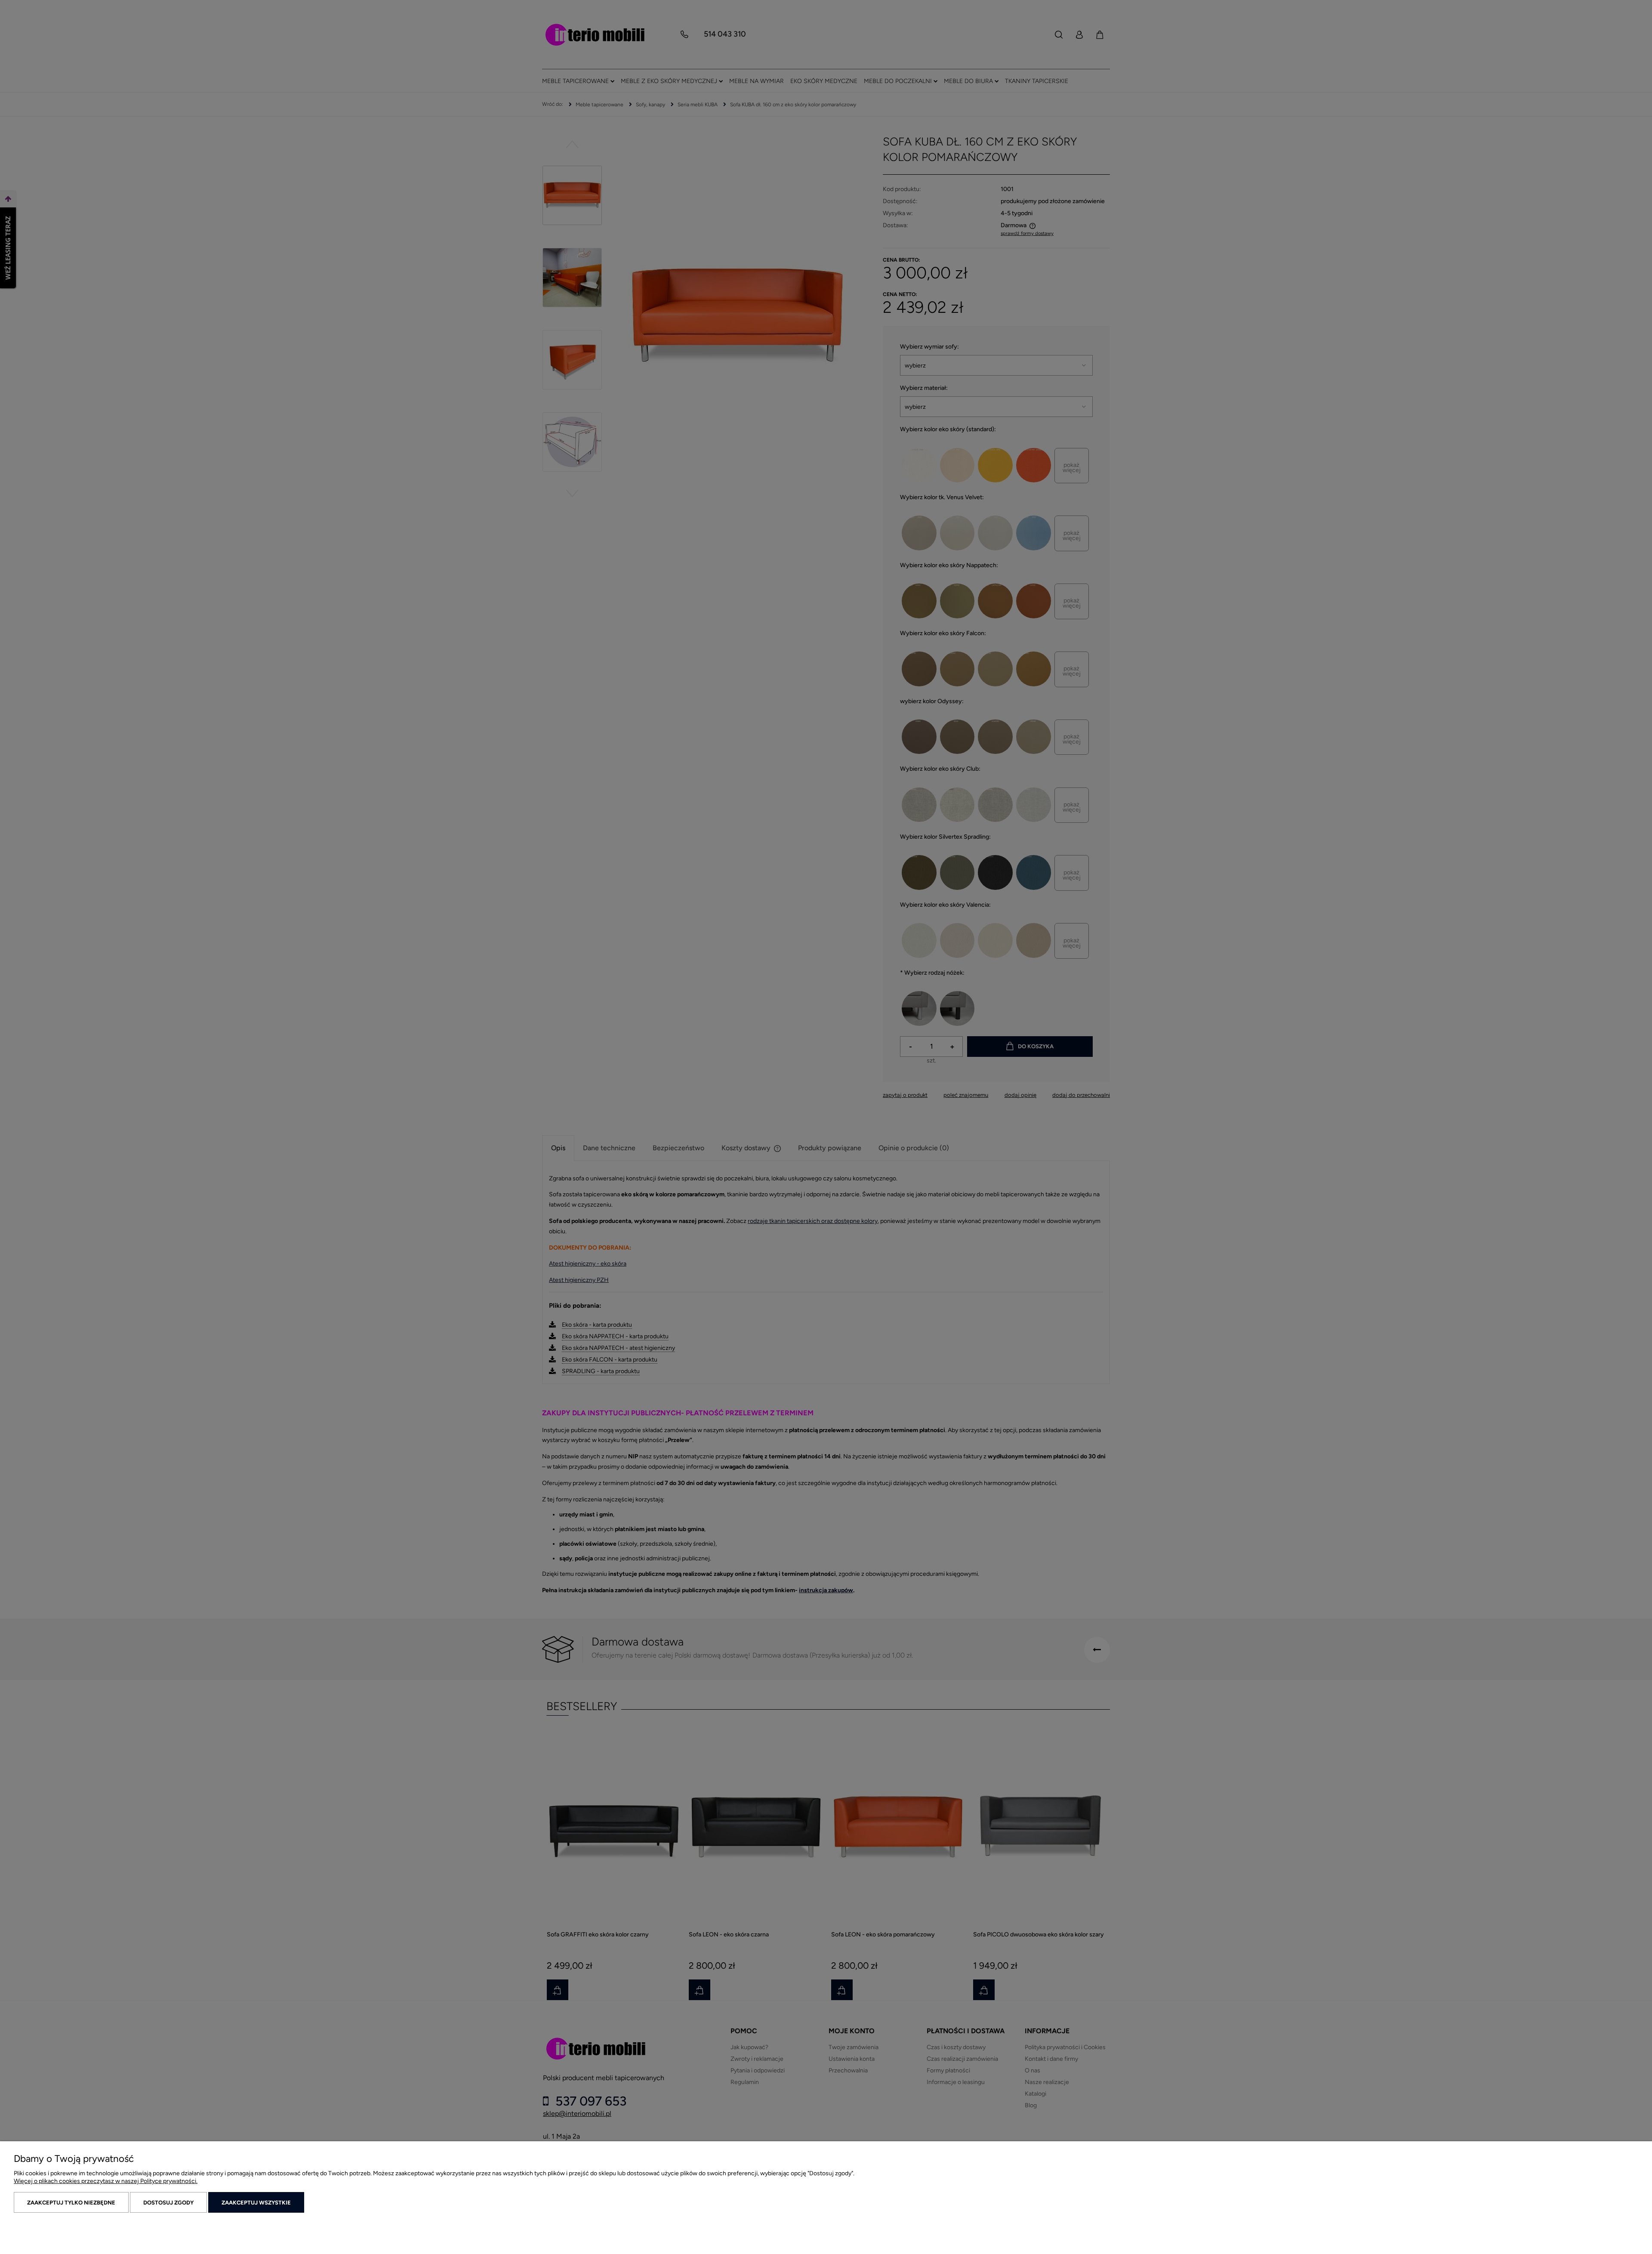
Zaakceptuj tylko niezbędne (71, 2203)
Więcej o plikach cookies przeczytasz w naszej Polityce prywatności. (106, 2181)
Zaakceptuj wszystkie (256, 2203)
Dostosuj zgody (168, 2203)
